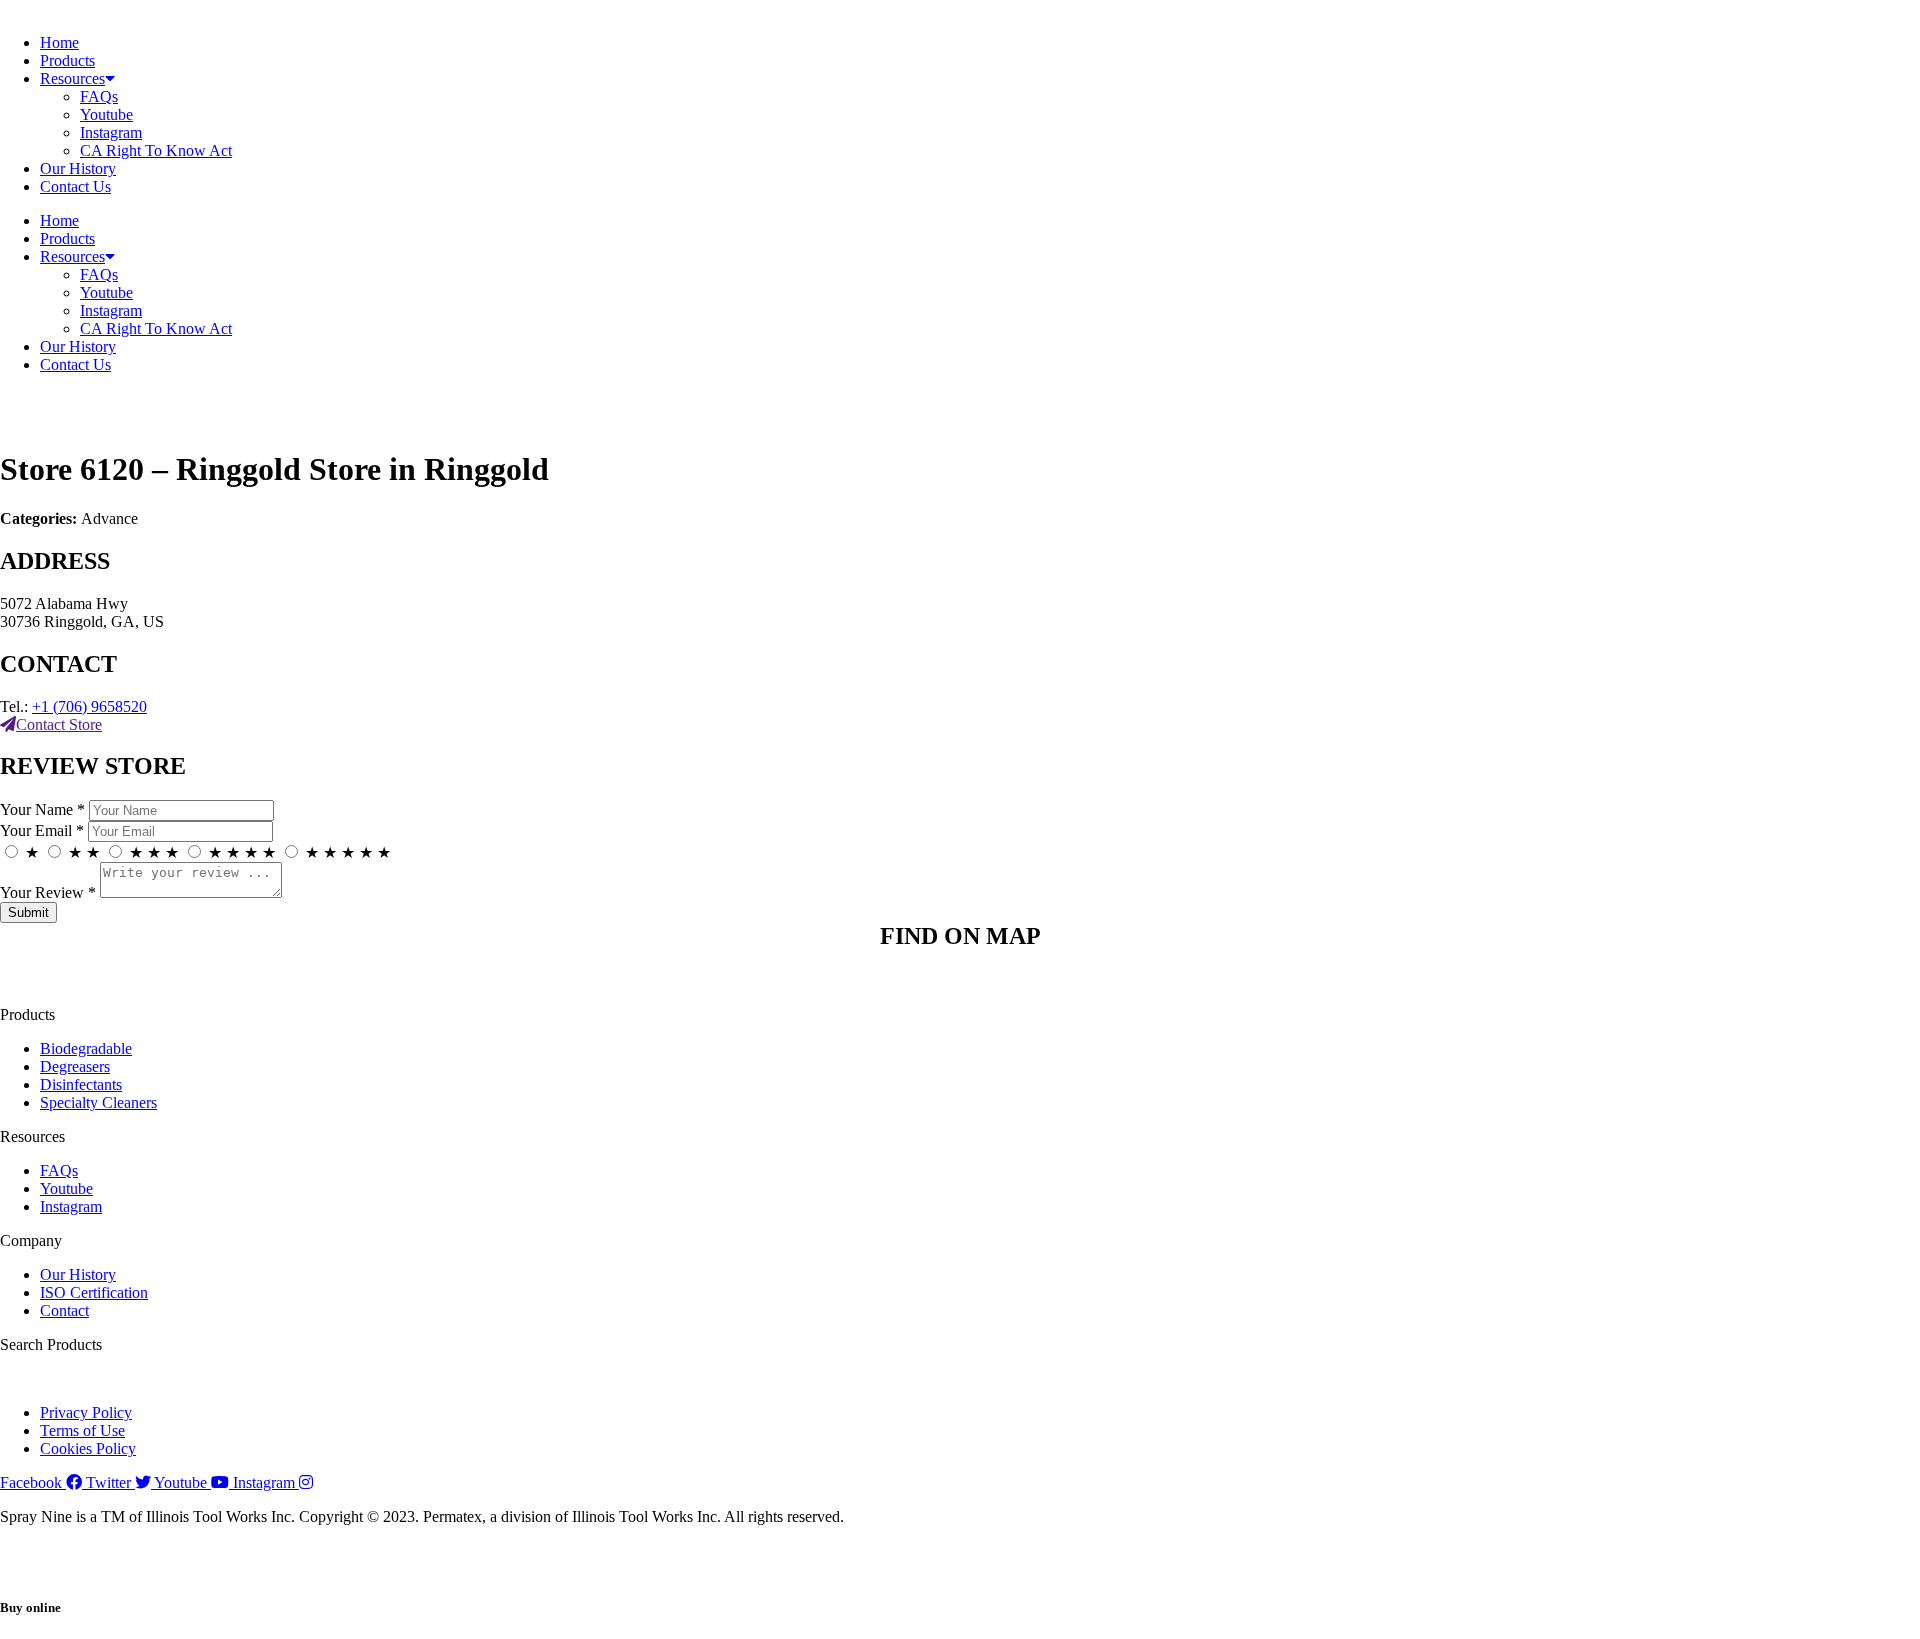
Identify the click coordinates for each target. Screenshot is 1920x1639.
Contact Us (75, 186)
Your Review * (48, 892)
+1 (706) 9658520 (89, 706)
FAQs (99, 96)
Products (67, 60)
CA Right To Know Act (156, 150)
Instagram (111, 132)
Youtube (106, 114)
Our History (78, 168)
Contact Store (59, 724)
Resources (72, 78)
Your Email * (42, 830)
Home (59, 42)
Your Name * (42, 809)
